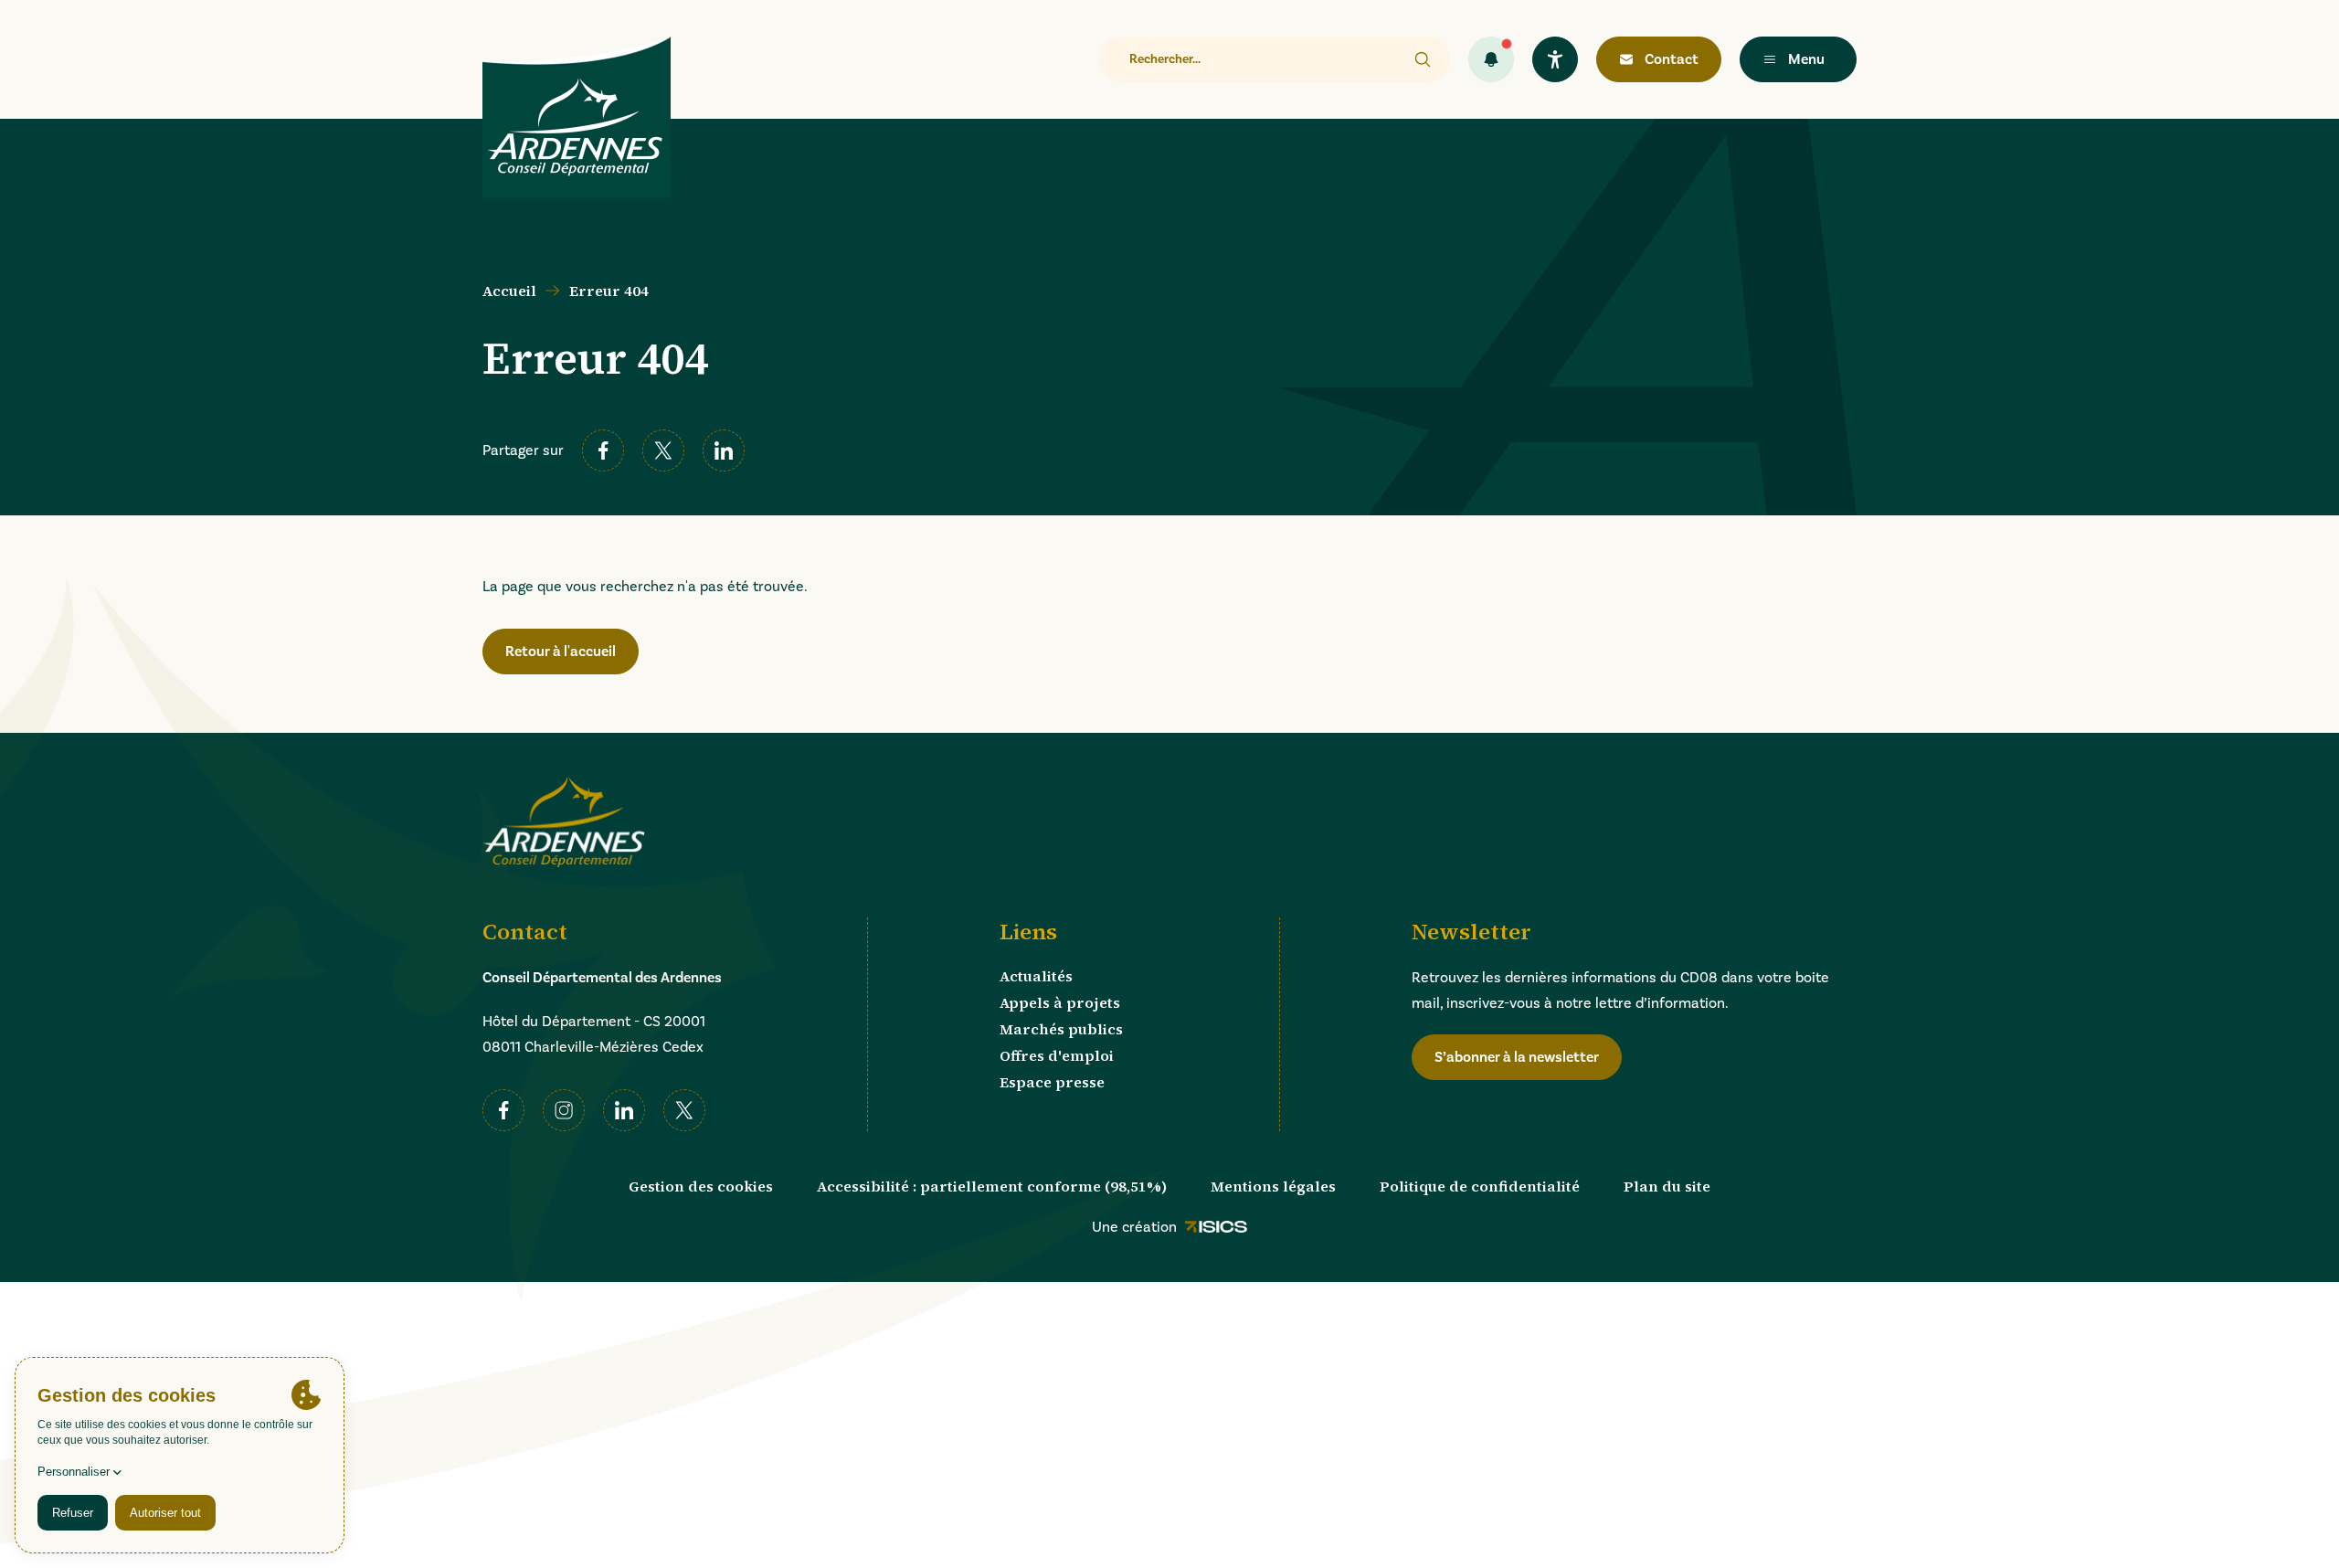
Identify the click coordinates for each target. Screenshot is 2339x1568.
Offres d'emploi (1057, 1055)
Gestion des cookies (701, 1186)
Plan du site (1667, 1186)
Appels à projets (1060, 1002)
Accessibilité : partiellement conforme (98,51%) (992, 1186)
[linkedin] (724, 450)
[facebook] (603, 450)
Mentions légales (1273, 1186)
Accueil (509, 291)
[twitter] (663, 450)
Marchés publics (1061, 1029)
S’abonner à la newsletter (1517, 1057)
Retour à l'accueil (561, 652)
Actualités (1036, 976)
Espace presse (1052, 1082)
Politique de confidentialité (1480, 1186)
